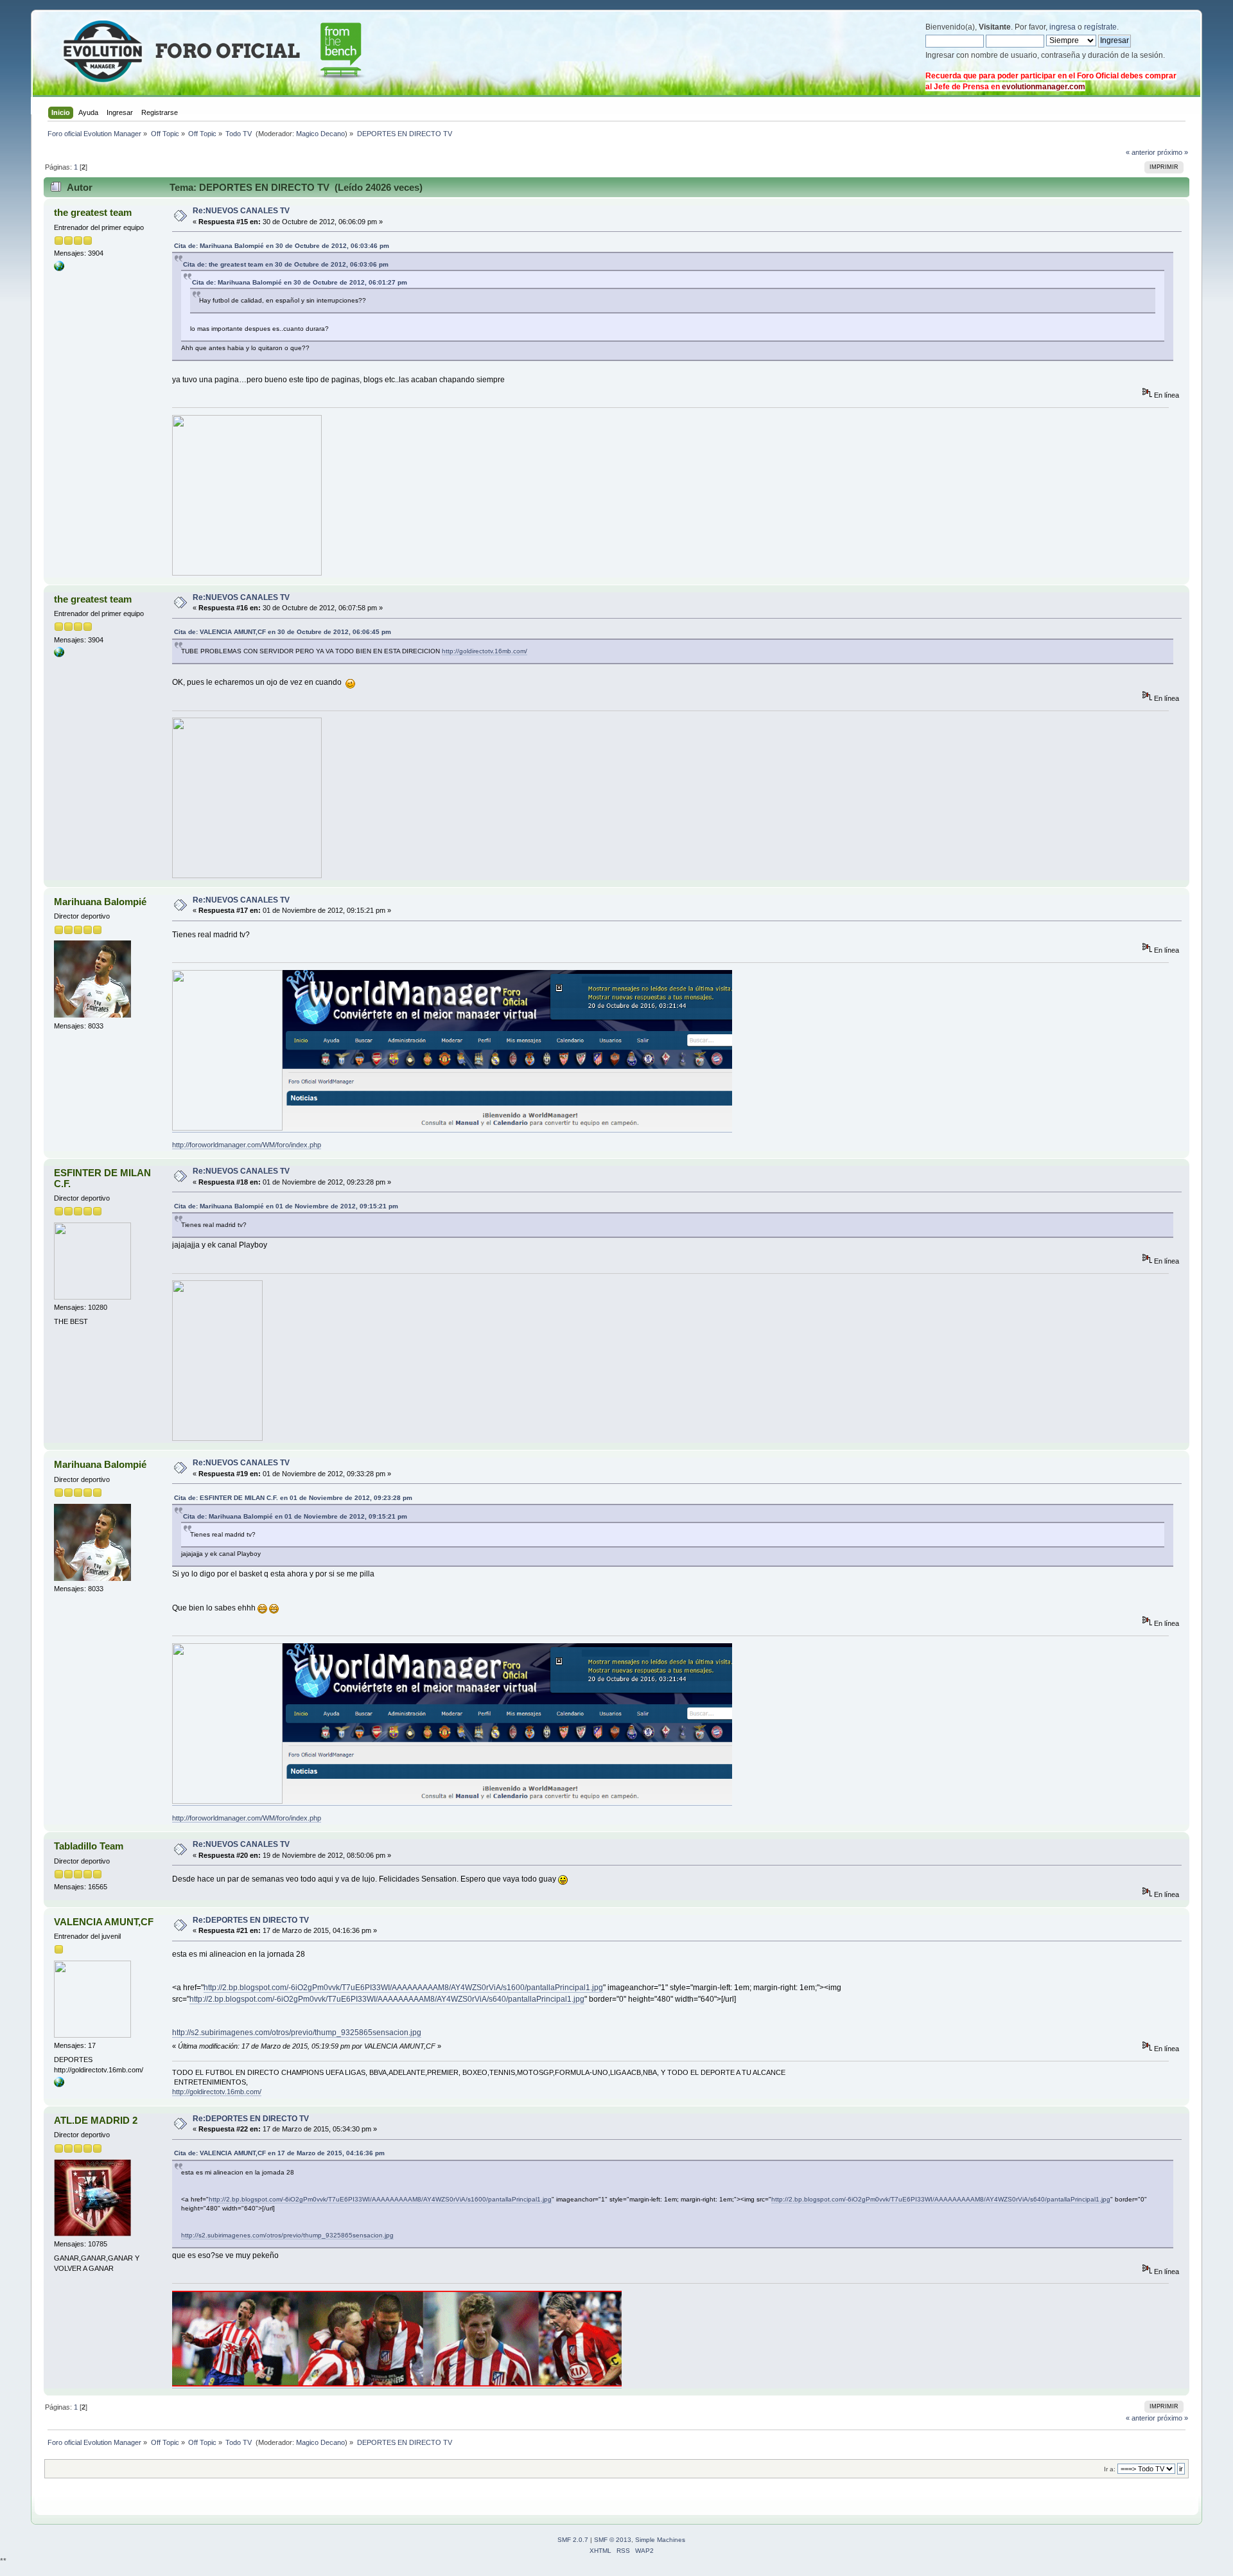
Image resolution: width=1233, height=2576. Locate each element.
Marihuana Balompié (100, 902)
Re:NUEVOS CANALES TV (241, 211)
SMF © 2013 (613, 2540)
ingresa (1062, 27)
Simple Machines (660, 2540)
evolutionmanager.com (1044, 87)
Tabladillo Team (89, 1846)
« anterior (1141, 152)
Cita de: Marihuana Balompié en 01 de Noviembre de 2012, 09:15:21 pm (286, 1206)
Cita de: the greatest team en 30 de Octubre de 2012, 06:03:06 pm (286, 264)
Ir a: (1110, 2469)
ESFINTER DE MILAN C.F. (102, 1178)
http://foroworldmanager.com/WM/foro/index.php (247, 1145)
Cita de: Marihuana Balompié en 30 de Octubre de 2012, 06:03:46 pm (282, 246)
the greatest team (93, 212)
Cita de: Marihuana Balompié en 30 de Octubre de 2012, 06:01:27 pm (300, 282)
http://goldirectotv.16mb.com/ (485, 651)
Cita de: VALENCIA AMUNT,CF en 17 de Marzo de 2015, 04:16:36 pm (279, 2153)
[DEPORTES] (59, 2085)
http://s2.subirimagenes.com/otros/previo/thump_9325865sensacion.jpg (297, 2033)
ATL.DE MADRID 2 (96, 2120)
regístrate (1100, 27)
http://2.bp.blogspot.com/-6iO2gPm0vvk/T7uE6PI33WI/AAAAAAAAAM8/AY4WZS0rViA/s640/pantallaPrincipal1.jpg (387, 1999)
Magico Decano (320, 134)
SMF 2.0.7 (573, 2540)
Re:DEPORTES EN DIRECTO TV (251, 1920)
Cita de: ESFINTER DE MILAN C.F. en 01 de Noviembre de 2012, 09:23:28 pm (293, 1498)
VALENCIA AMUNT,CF (104, 1922)
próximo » (1173, 152)
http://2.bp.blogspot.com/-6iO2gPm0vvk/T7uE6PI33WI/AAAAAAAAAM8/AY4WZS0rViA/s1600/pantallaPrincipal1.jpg (403, 1988)
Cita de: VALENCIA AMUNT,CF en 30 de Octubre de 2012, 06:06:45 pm (283, 632)
